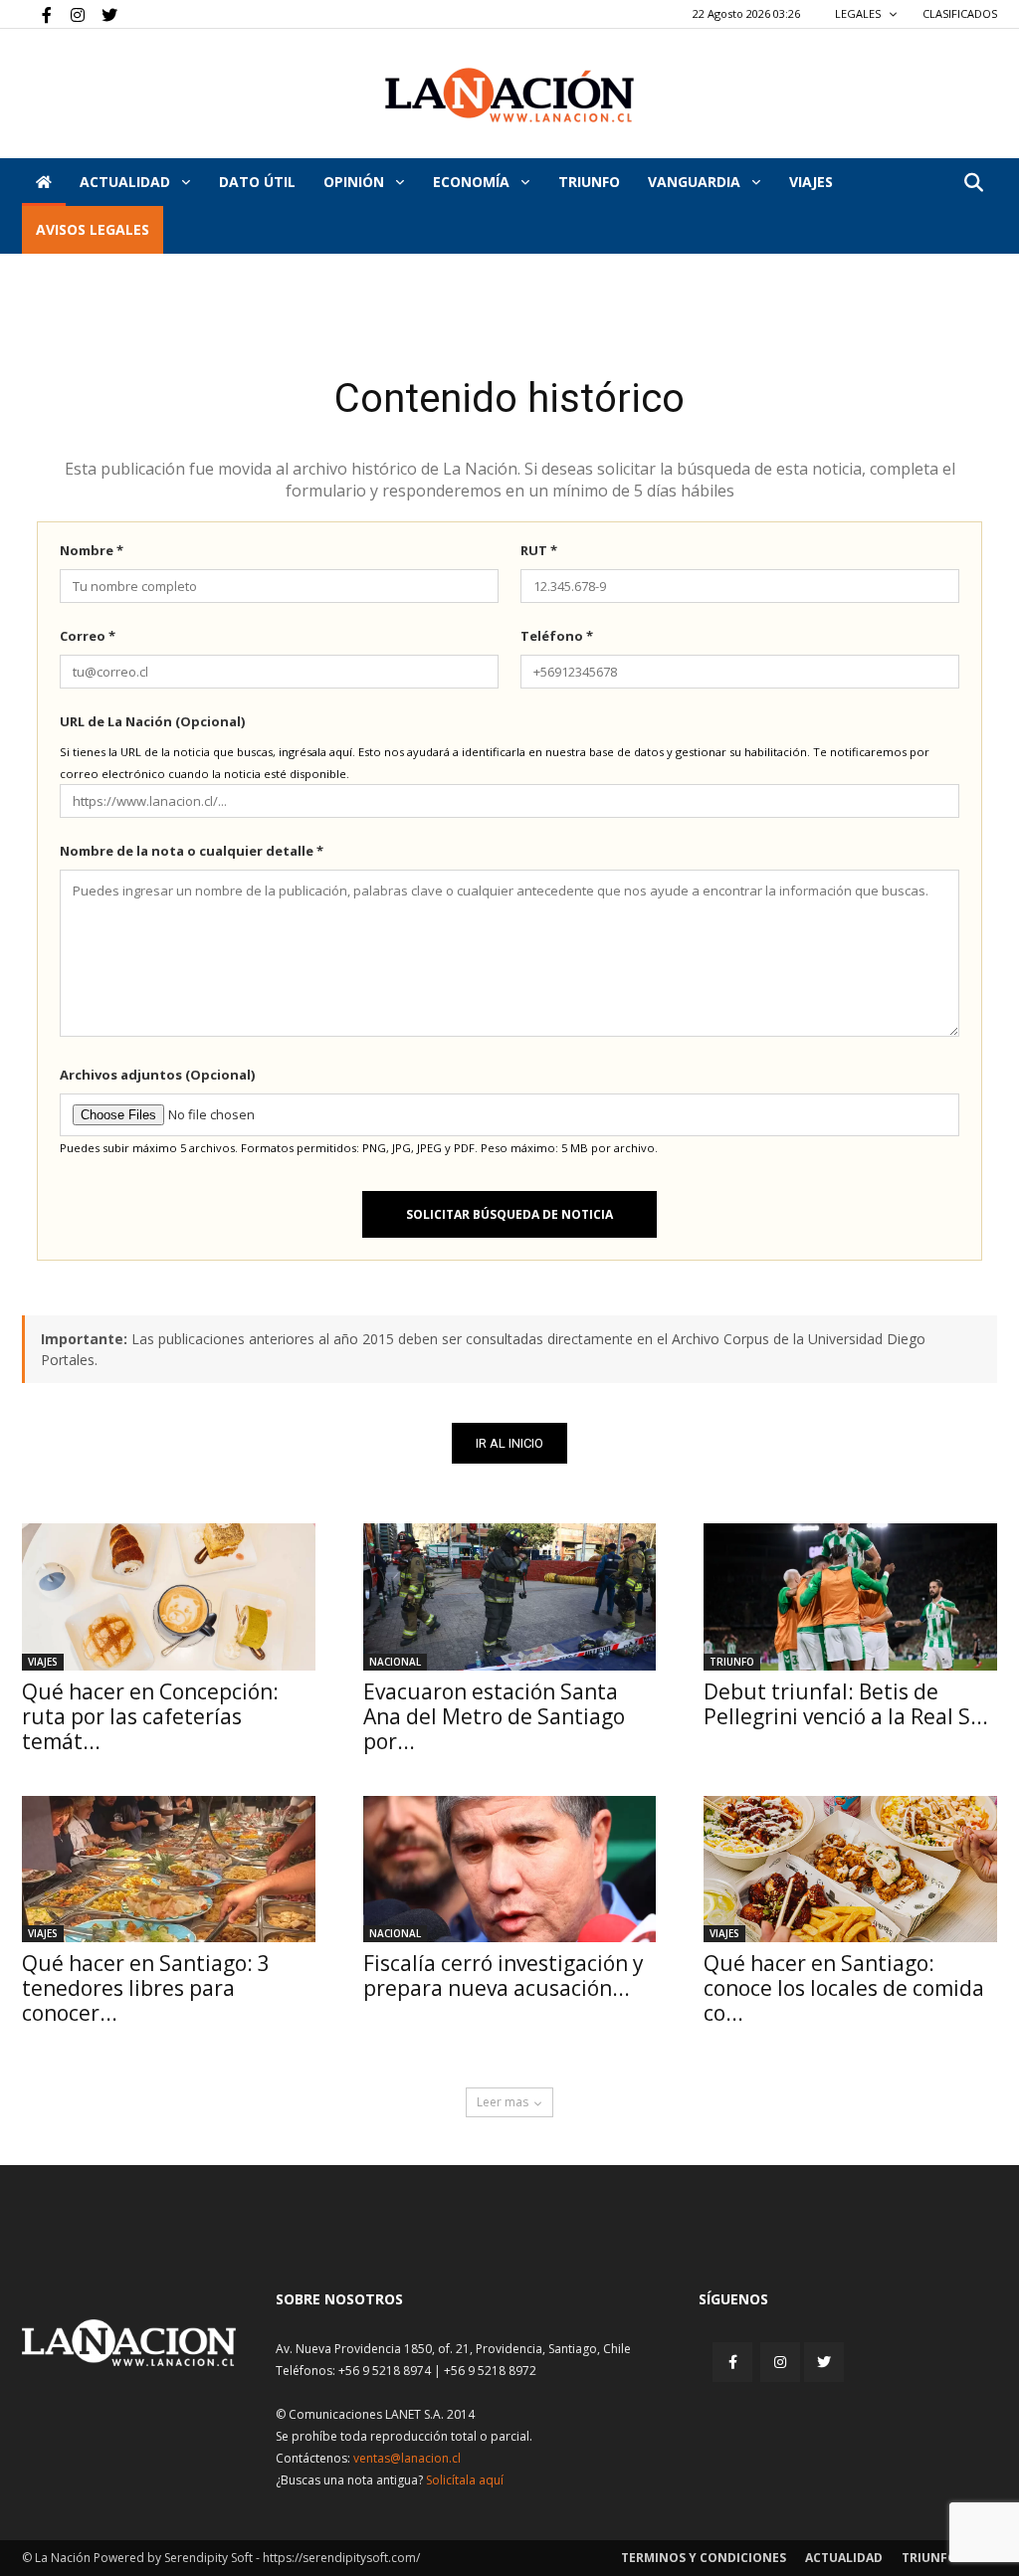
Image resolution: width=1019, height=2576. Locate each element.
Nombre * (92, 550)
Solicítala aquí (465, 2480)
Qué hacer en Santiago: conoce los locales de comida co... (844, 1988)
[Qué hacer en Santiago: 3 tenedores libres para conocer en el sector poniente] (169, 1869)
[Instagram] (70, 14)
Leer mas (503, 2102)
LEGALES (859, 13)
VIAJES (811, 182)
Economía (473, 182)
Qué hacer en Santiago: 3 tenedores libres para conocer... (146, 1988)
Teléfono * (557, 636)
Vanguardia (696, 182)
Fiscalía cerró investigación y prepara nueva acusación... (504, 1976)
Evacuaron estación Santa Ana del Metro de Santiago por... (494, 1716)
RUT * (539, 550)
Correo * (88, 636)
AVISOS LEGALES (93, 229)
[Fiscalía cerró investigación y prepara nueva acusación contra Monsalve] (510, 1869)
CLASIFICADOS (960, 13)
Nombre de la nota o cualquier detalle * (192, 851)
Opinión (356, 182)
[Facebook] (37, 14)
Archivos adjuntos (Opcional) (157, 1075)
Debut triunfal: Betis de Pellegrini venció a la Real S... (846, 1704)
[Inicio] (44, 182)
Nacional (395, 1662)
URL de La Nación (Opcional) (152, 721)
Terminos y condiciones (704, 2558)
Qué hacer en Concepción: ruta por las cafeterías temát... (150, 1716)
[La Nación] (509, 95)
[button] (973, 184)
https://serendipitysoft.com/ (341, 2558)
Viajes (43, 1662)
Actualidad (127, 182)
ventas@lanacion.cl (407, 2458)
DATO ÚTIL (257, 182)
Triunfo (589, 182)
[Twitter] (102, 14)
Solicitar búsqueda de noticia (509, 1214)
